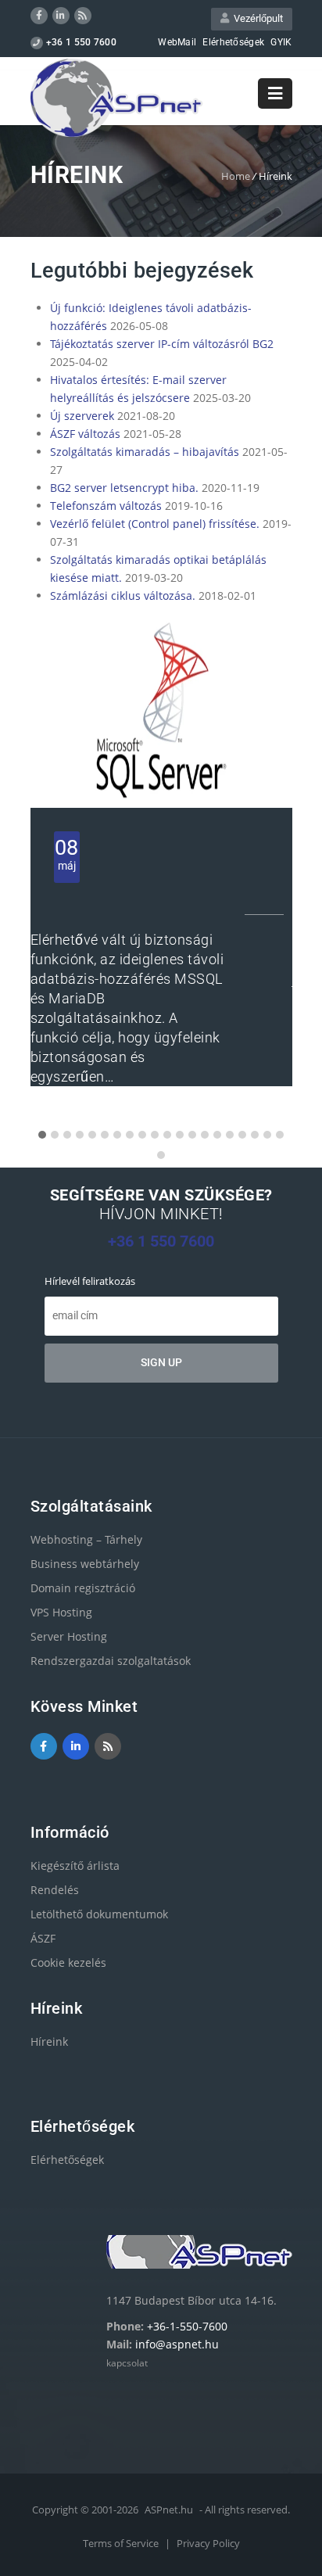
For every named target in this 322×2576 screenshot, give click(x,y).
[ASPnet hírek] (82, 16)
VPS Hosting (61, 1612)
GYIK (281, 42)
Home (236, 176)
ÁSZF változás (85, 434)
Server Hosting (69, 1636)
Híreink (49, 2041)
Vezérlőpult (256, 18)
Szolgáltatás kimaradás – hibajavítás (145, 452)
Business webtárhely (85, 1564)
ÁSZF (43, 1938)
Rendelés (55, 1890)
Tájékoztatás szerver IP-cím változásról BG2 (162, 344)
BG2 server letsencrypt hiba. (124, 488)
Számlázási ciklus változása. (123, 596)
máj (66, 854)
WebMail (177, 42)
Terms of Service (122, 2543)
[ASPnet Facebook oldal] (39, 16)
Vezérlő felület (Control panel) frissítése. (155, 524)
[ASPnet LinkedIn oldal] (61, 16)
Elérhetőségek (233, 42)
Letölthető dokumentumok (99, 1914)
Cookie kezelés (68, 1962)
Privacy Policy (208, 2543)
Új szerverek (82, 416)
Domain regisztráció (83, 1588)
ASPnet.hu (169, 2510)
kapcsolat (127, 2363)
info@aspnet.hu (177, 2344)
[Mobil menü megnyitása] (275, 93)
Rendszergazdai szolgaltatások (111, 1661)
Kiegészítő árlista (75, 1866)
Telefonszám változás (106, 506)
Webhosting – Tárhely (86, 1539)
